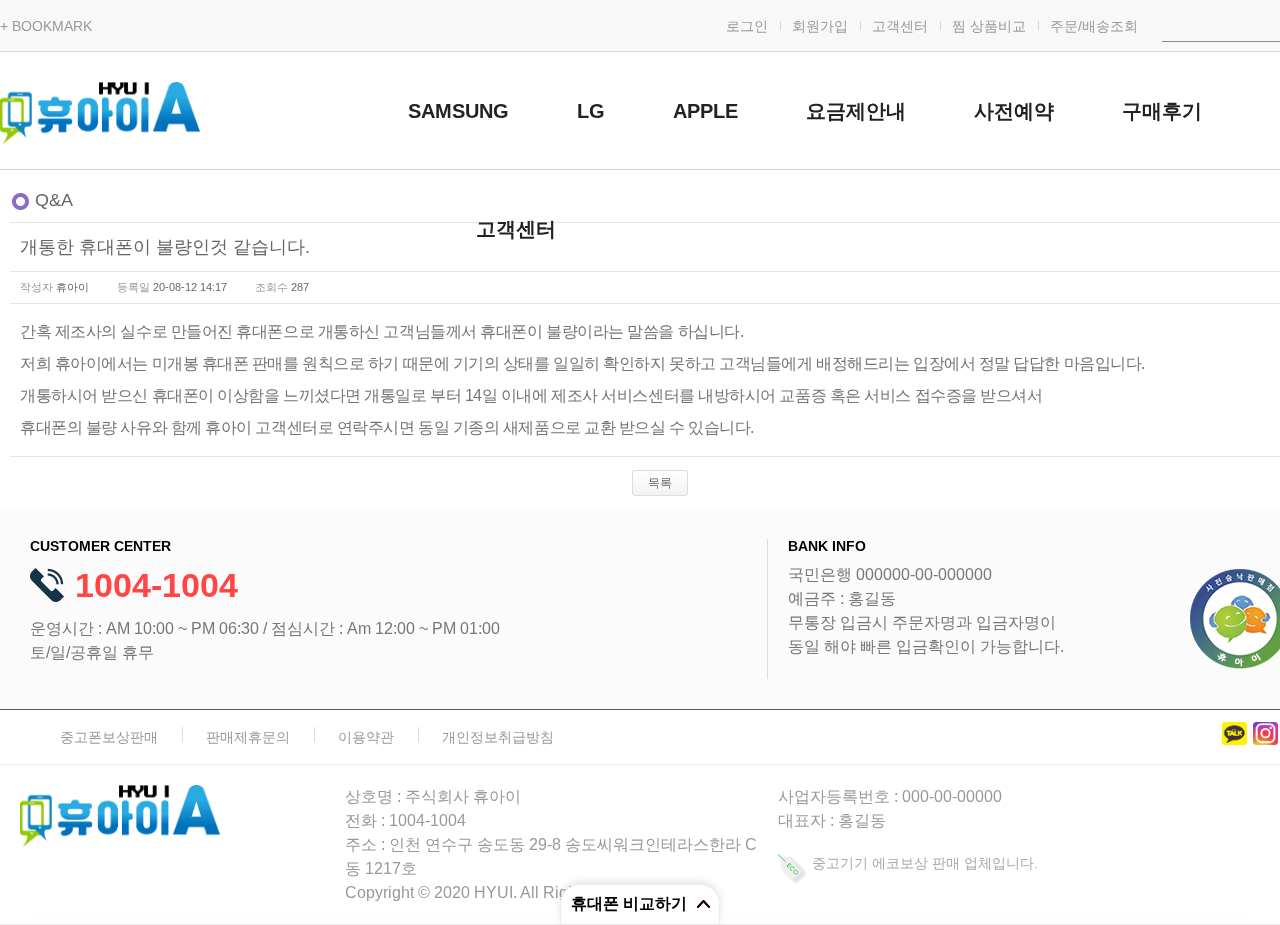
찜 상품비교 (989, 26)
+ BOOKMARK (46, 26)
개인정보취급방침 (498, 737)
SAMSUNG (458, 111)
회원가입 (820, 26)
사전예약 (1014, 111)
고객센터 (900, 26)
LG (591, 111)
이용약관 (366, 737)
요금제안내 (856, 111)
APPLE (705, 111)
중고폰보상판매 (109, 737)
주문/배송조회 (1094, 26)
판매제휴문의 (248, 737)
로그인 (747, 26)
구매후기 (1162, 111)
